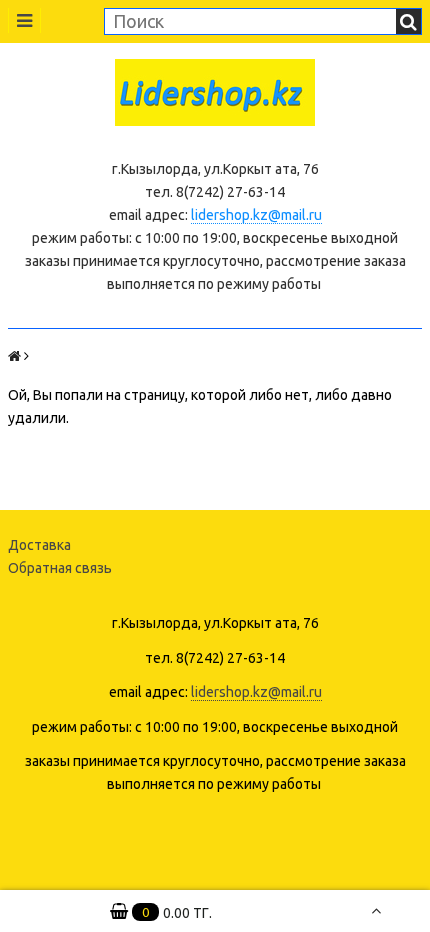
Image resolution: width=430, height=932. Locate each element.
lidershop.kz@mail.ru (256, 215)
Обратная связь (60, 568)
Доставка (39, 545)
